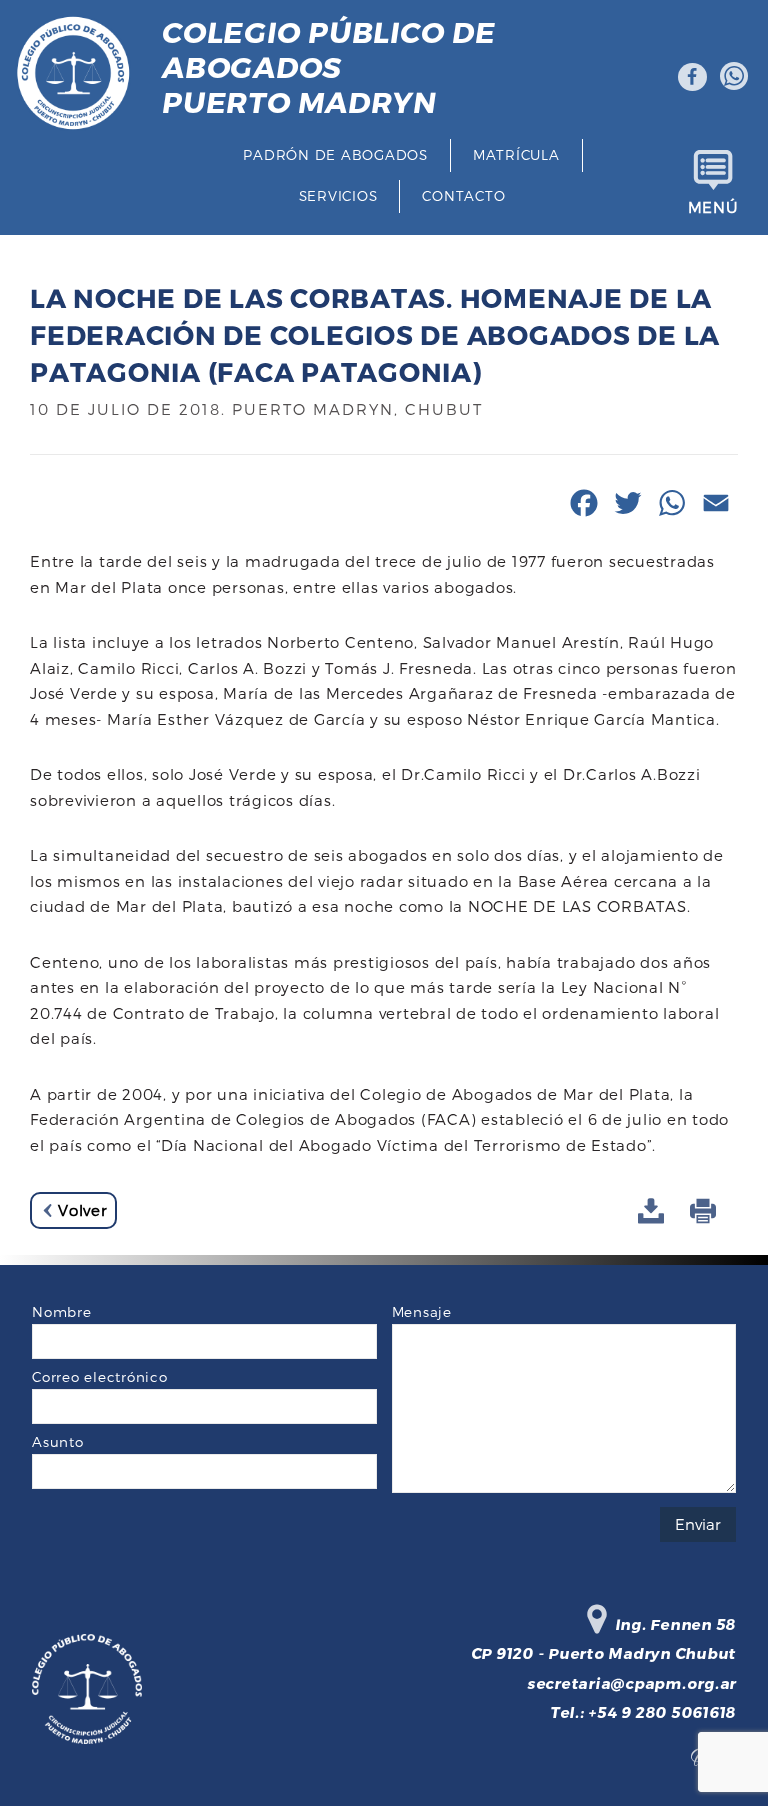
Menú (713, 207)
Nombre (62, 1311)
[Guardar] (654, 1211)
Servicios (338, 195)
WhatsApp (734, 76)
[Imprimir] (706, 1211)
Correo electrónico (100, 1376)
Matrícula (516, 154)
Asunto (58, 1441)
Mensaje (422, 1311)
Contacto (463, 195)
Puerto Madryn (328, 66)
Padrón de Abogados (335, 154)
